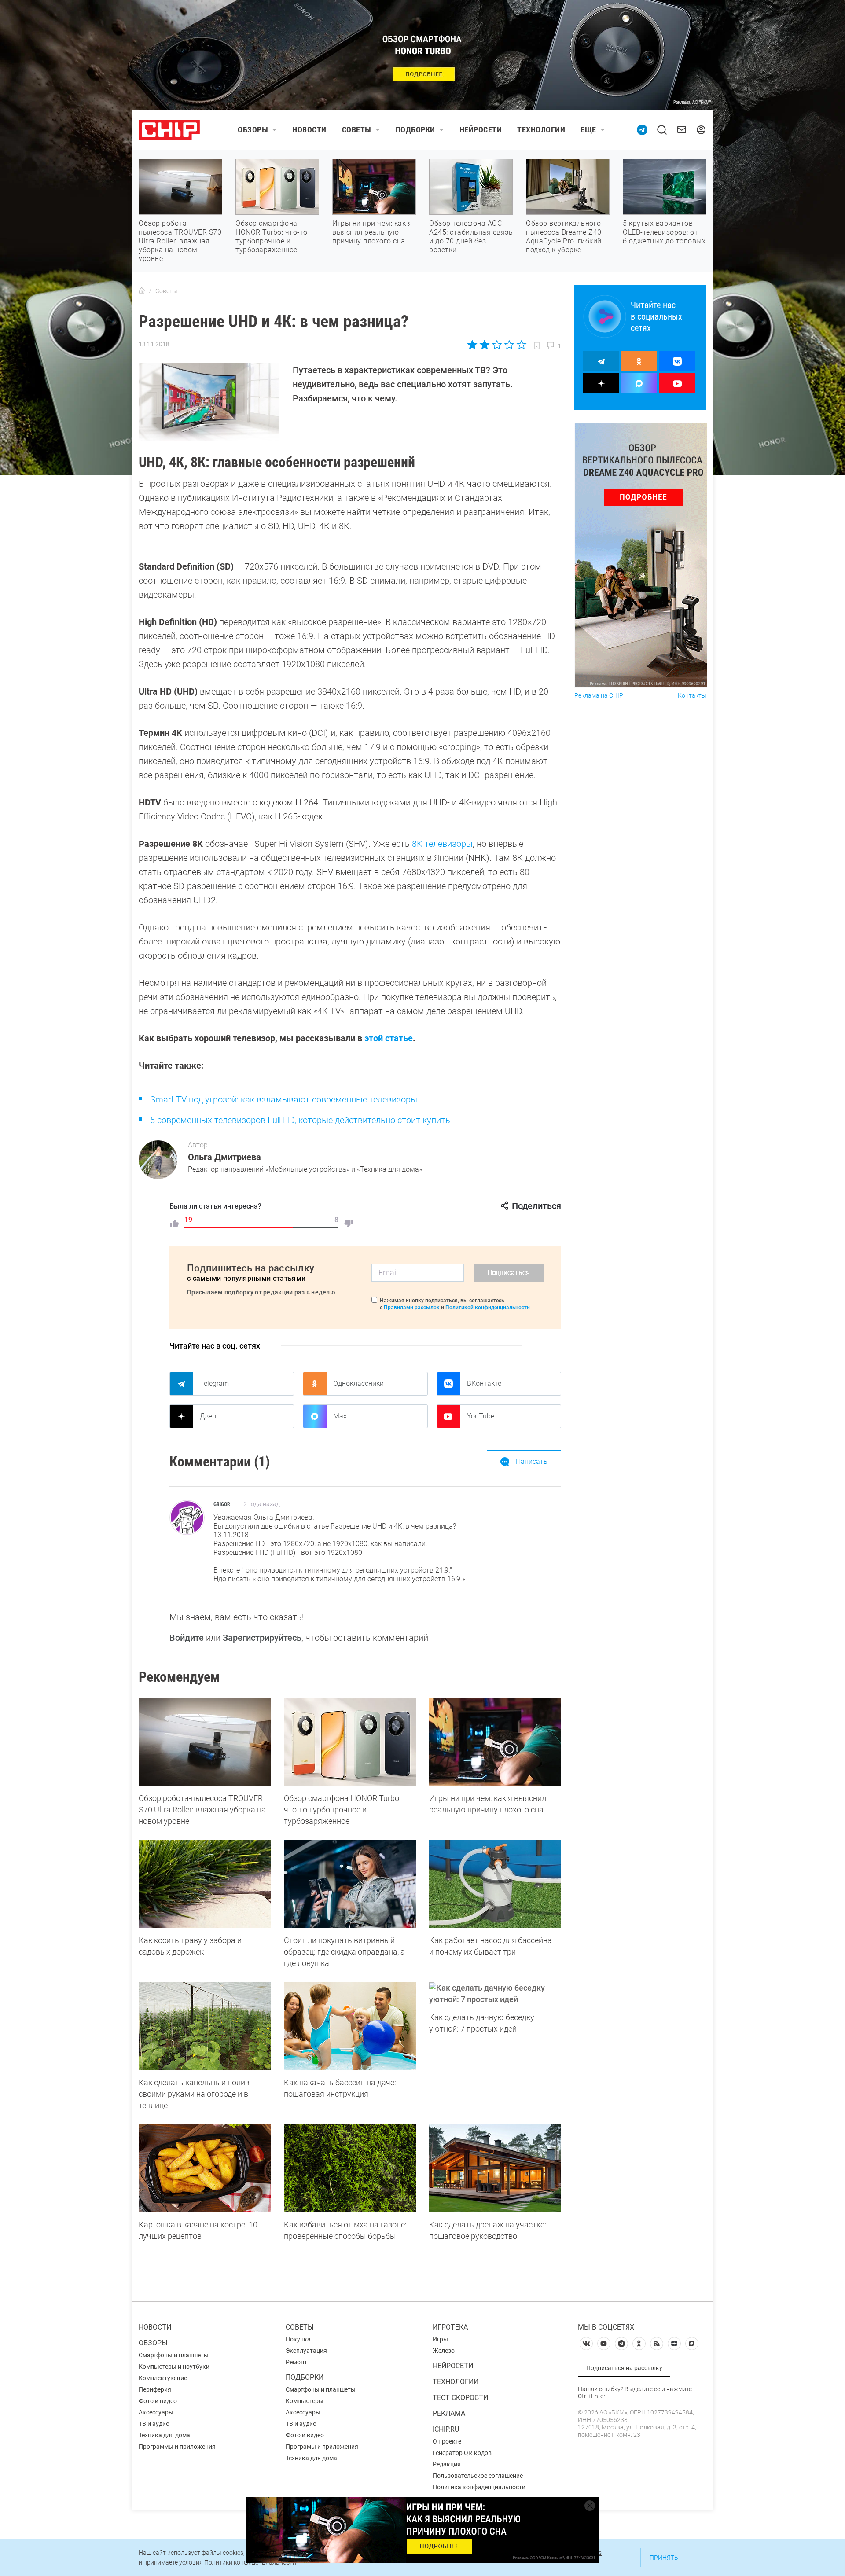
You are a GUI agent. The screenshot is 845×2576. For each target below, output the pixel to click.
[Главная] (142, 291)
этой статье (389, 1038)
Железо (444, 2351)
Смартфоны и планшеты (174, 2355)
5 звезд (521, 345)
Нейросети (481, 130)
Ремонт (296, 2362)
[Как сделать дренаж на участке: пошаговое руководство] (495, 2168)
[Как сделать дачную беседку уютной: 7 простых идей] (495, 1994)
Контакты (692, 696)
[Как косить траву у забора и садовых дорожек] (205, 1884)
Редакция (447, 2464)
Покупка (298, 2339)
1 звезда (473, 345)
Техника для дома (164, 2435)
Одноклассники (358, 1384)
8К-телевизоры (442, 844)
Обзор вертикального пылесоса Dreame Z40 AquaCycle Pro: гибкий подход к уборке (564, 237)
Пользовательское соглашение (478, 2476)
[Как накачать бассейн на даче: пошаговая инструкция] (350, 2026)
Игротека (450, 2327)
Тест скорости (460, 2398)
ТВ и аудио (154, 2424)
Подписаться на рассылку (624, 2368)
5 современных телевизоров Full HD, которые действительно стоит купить (300, 1120)
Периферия (155, 2389)
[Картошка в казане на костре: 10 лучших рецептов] (205, 2168)
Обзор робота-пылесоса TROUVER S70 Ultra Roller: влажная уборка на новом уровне (180, 241)
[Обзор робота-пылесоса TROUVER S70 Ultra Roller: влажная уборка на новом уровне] (205, 1742)
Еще (588, 130)
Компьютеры (305, 2401)
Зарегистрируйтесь (262, 1638)
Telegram (214, 1384)
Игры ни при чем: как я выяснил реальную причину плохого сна (372, 232)
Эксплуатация (306, 2351)
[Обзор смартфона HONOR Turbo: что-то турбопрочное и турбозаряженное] (350, 1742)
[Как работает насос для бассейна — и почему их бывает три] (495, 1884)
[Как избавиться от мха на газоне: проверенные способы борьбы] (350, 2168)
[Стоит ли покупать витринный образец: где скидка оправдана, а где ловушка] (350, 1884)
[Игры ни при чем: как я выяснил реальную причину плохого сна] (495, 1742)
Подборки (415, 130)
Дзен (208, 1416)
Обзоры (253, 130)
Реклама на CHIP (599, 696)
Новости (309, 130)
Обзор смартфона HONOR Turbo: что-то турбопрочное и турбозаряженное (272, 237)
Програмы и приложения (322, 2447)
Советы (357, 130)
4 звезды (509, 345)
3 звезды (497, 345)
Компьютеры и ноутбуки (174, 2367)
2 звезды (485, 345)
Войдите (187, 1638)
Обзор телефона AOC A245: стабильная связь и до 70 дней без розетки (471, 237)
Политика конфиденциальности (479, 2487)
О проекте (447, 2441)
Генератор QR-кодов (462, 2453)
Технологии (541, 130)
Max (340, 1416)
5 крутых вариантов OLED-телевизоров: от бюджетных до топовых (664, 232)
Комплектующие (163, 2378)
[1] (174, 1224)
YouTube (481, 1416)
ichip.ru (446, 2429)
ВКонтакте (484, 1384)
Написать (532, 1461)
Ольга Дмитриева (224, 1157)
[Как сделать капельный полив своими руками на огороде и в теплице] (205, 2026)
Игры (440, 2339)
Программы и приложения (177, 2447)
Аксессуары (156, 2412)
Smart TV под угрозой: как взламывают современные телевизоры (284, 1099)
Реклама (449, 2413)
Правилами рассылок (412, 1308)
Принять (664, 2558)
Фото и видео (158, 2401)
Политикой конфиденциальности (488, 1308)
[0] (349, 1224)
